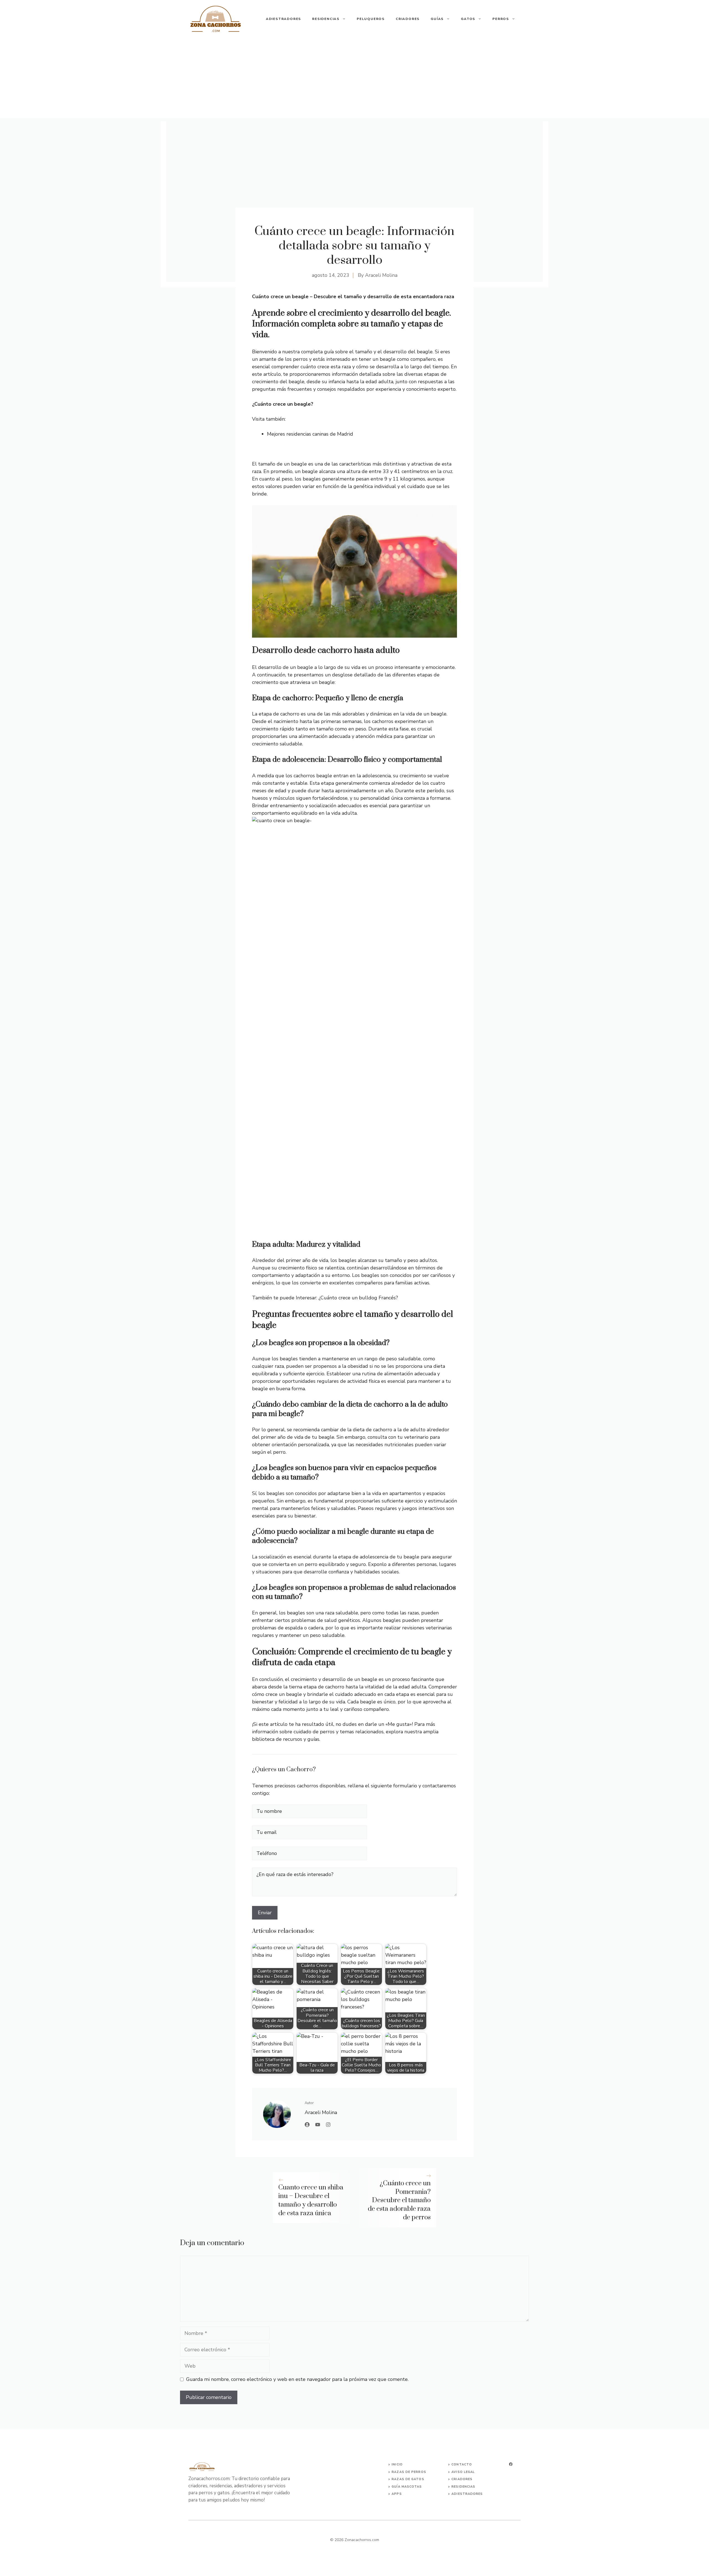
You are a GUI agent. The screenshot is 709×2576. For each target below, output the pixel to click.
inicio (397, 2464)
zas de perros (411, 2472)
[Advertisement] (354, 80)
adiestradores (467, 2494)
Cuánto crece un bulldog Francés (358, 1298)
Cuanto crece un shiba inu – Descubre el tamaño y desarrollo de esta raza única (311, 2200)
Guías (437, 19)
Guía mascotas (407, 2487)
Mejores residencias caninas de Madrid (310, 434)
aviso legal (463, 2472)
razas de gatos (408, 2479)
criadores (462, 2479)
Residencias (326, 19)
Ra (394, 2472)
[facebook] (511, 2464)
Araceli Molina (381, 275)
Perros (501, 19)
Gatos (468, 19)
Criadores (408, 19)
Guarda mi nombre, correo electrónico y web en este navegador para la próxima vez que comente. (297, 2379)
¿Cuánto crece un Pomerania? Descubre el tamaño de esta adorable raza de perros (399, 2200)
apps (397, 2494)
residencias (463, 2487)
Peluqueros (371, 19)
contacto (462, 2464)
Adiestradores (283, 19)
